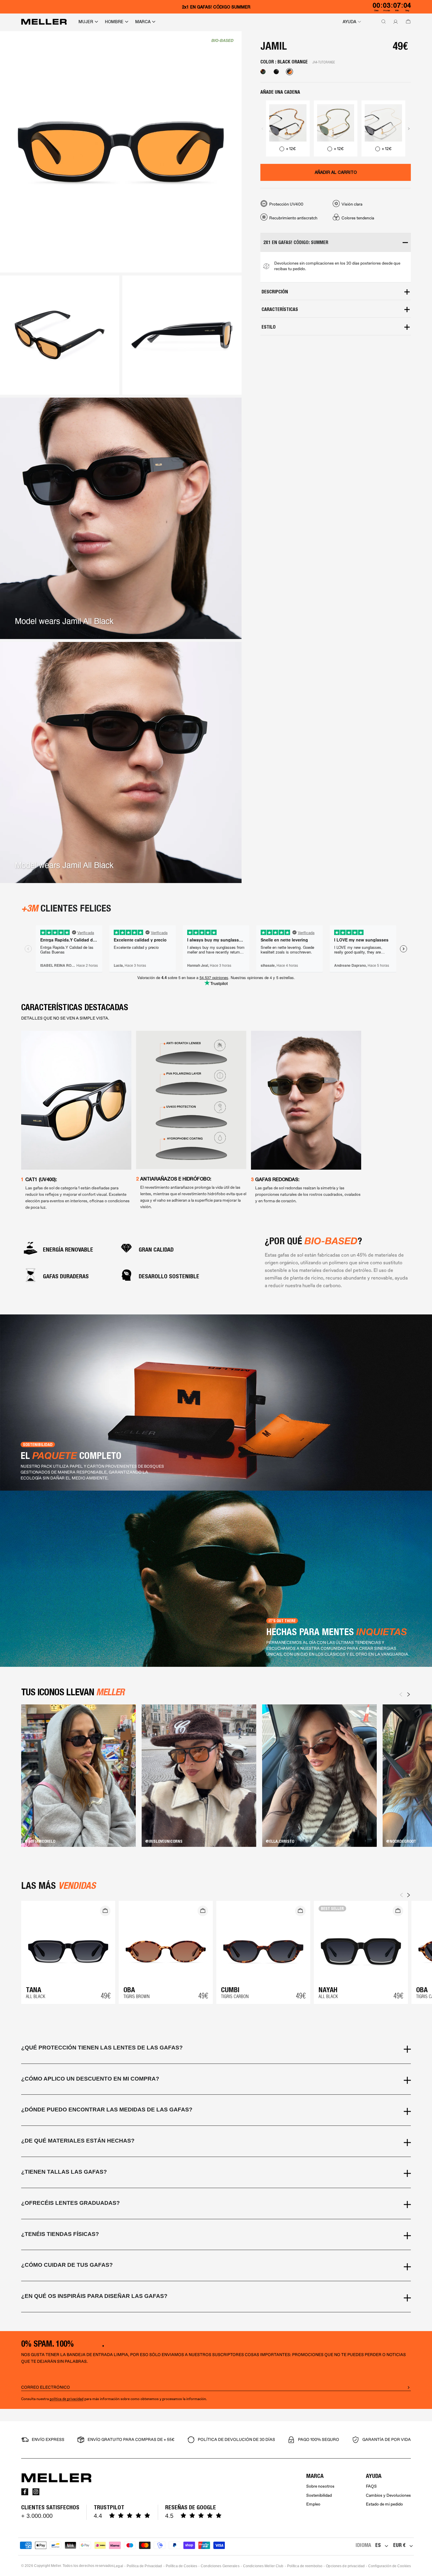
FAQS (371, 2486)
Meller (56, 2566)
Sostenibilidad (319, 2495)
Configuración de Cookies (390, 2566)
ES (378, 2545)
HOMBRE (114, 22)
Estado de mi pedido (384, 2504)
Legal (118, 2566)
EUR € (399, 2545)
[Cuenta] (394, 22)
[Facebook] (25, 2492)
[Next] (408, 1694)
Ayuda (349, 22)
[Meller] (44, 22)
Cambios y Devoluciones (388, 2495)
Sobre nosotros (320, 2486)
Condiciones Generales (220, 2566)
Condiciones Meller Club (263, 2566)
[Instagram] (36, 2492)
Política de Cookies (181, 2566)
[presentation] (262, 128)
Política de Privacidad (144, 2566)
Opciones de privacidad (345, 2566)
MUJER (86, 22)
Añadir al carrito (336, 172)
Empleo (313, 2504)
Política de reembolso (305, 2566)
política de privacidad (67, 2399)
